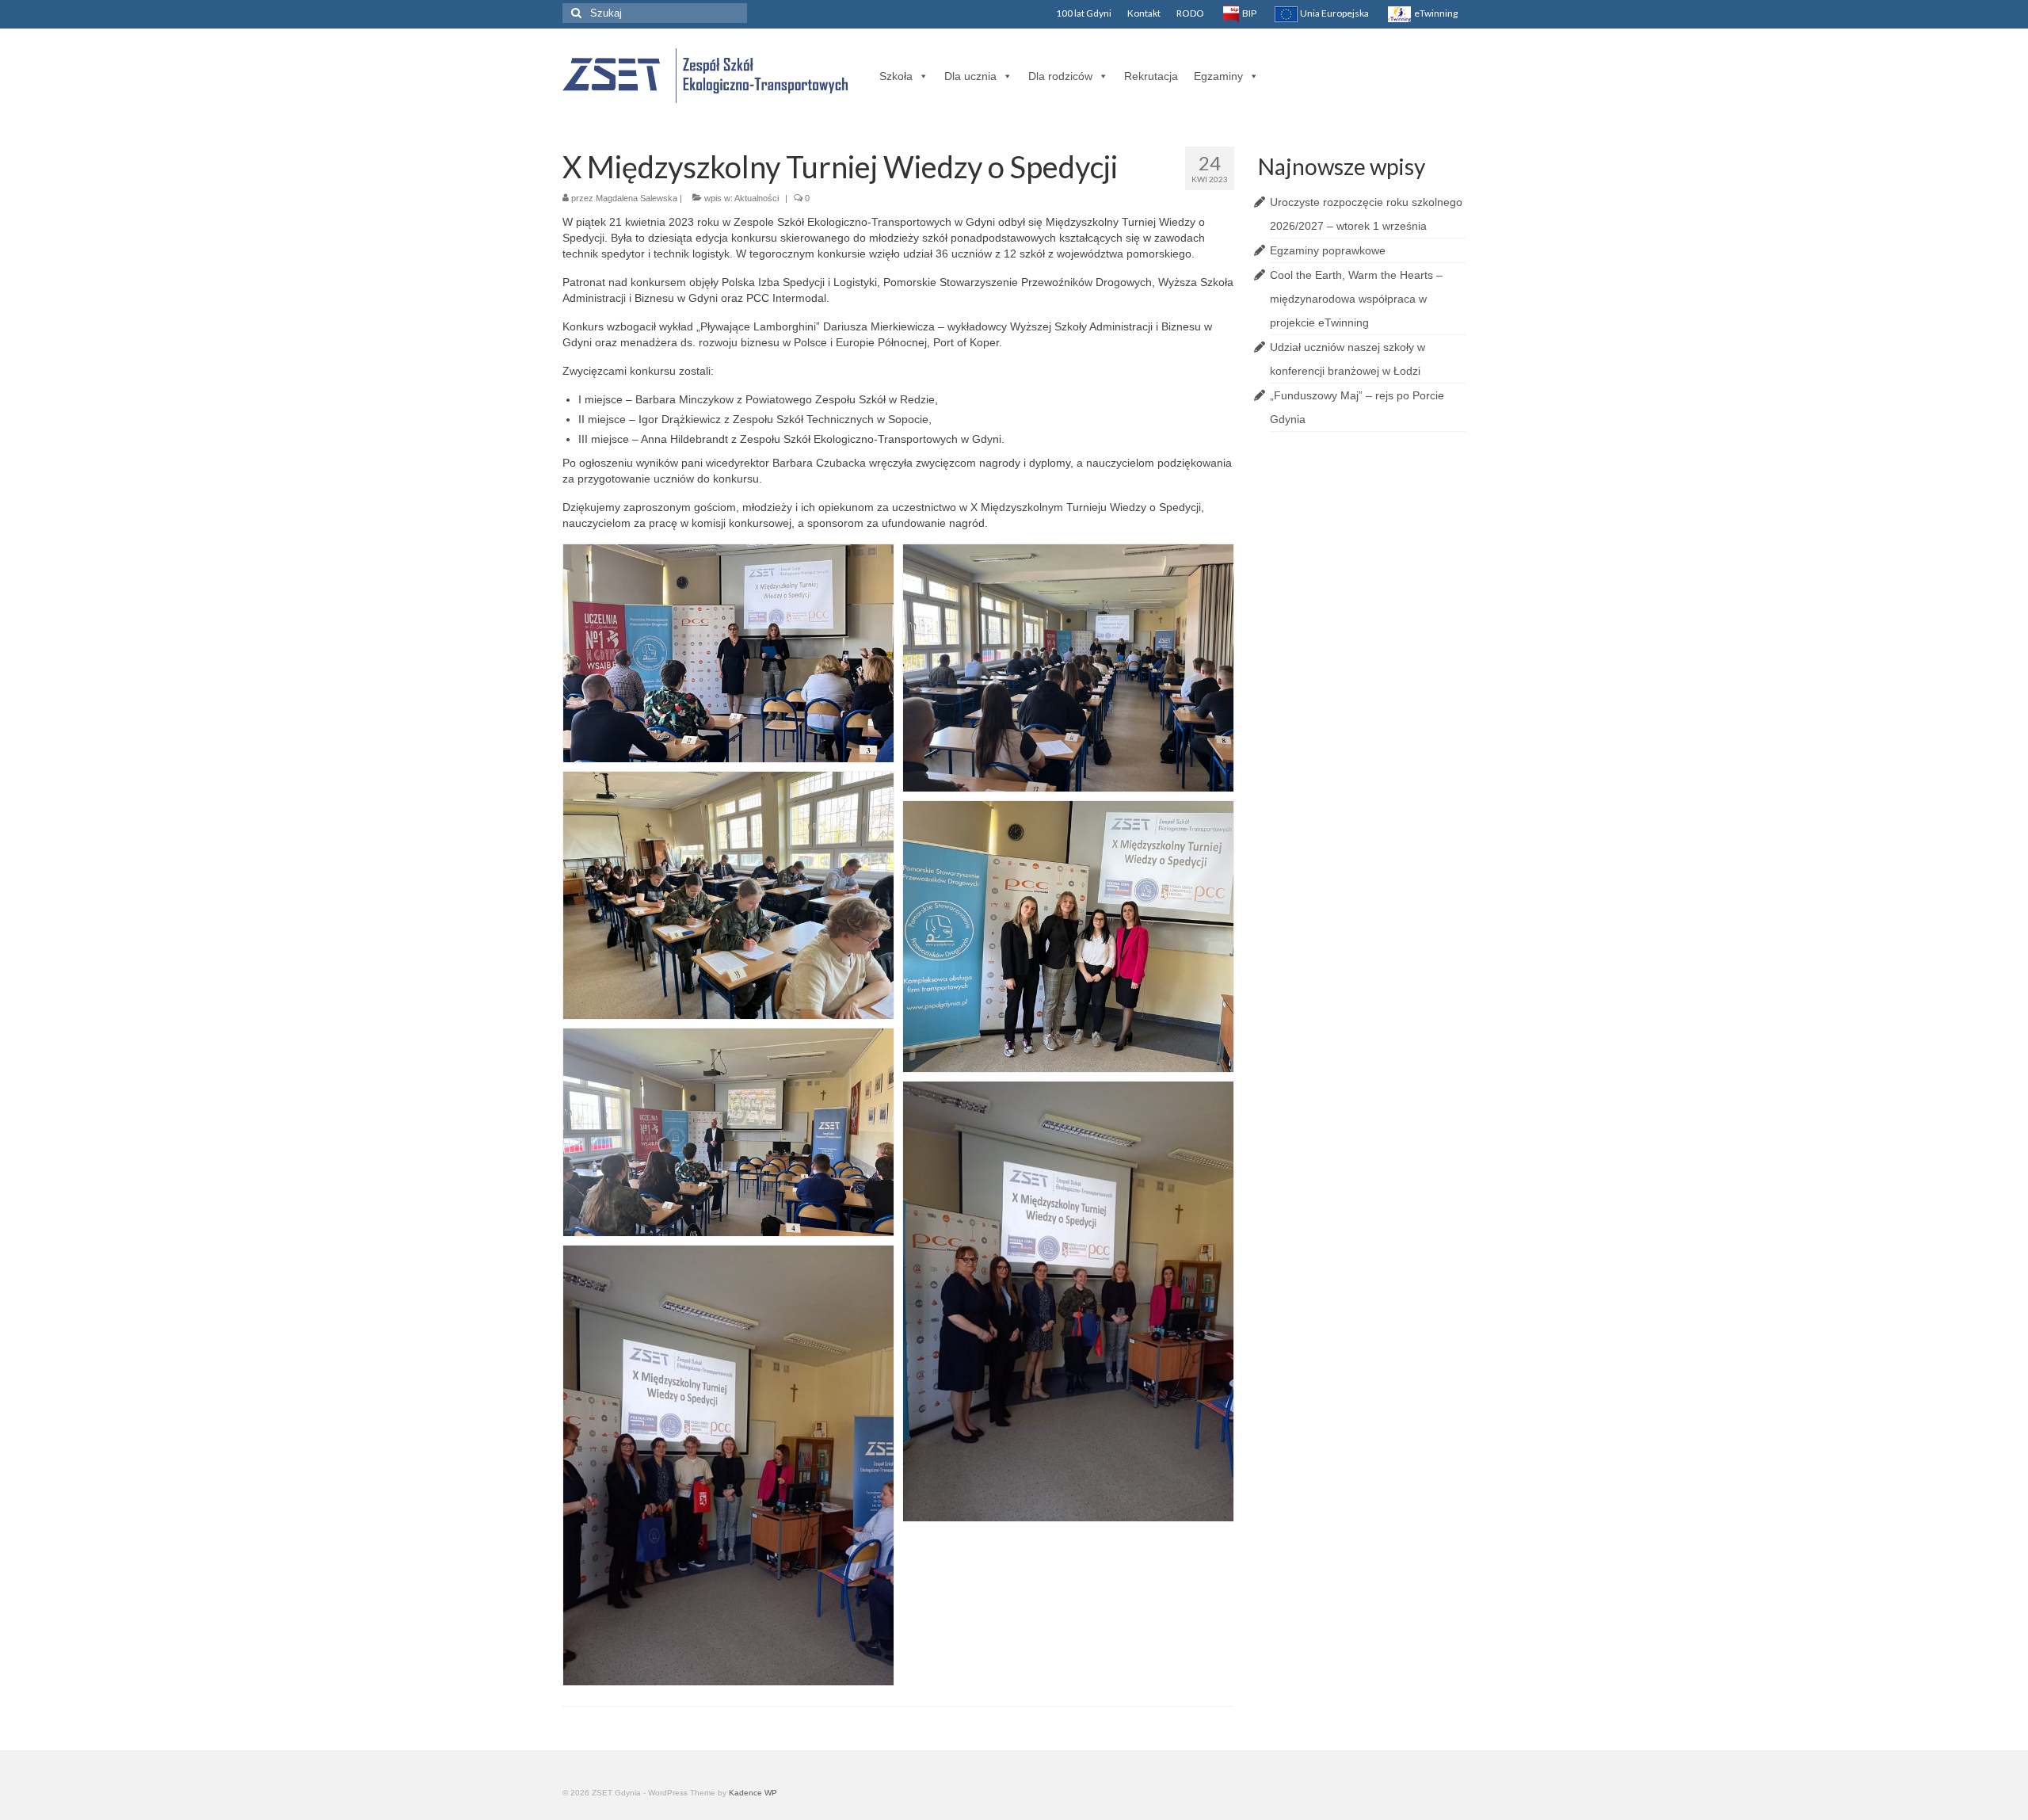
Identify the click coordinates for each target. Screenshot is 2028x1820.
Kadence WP (753, 1793)
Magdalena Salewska (637, 198)
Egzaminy (1218, 76)
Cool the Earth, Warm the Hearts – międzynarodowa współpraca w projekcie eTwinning (1356, 299)
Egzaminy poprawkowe (1328, 250)
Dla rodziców (1060, 76)
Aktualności (757, 198)
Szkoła (896, 76)
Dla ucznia (970, 76)
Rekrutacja (1151, 76)
